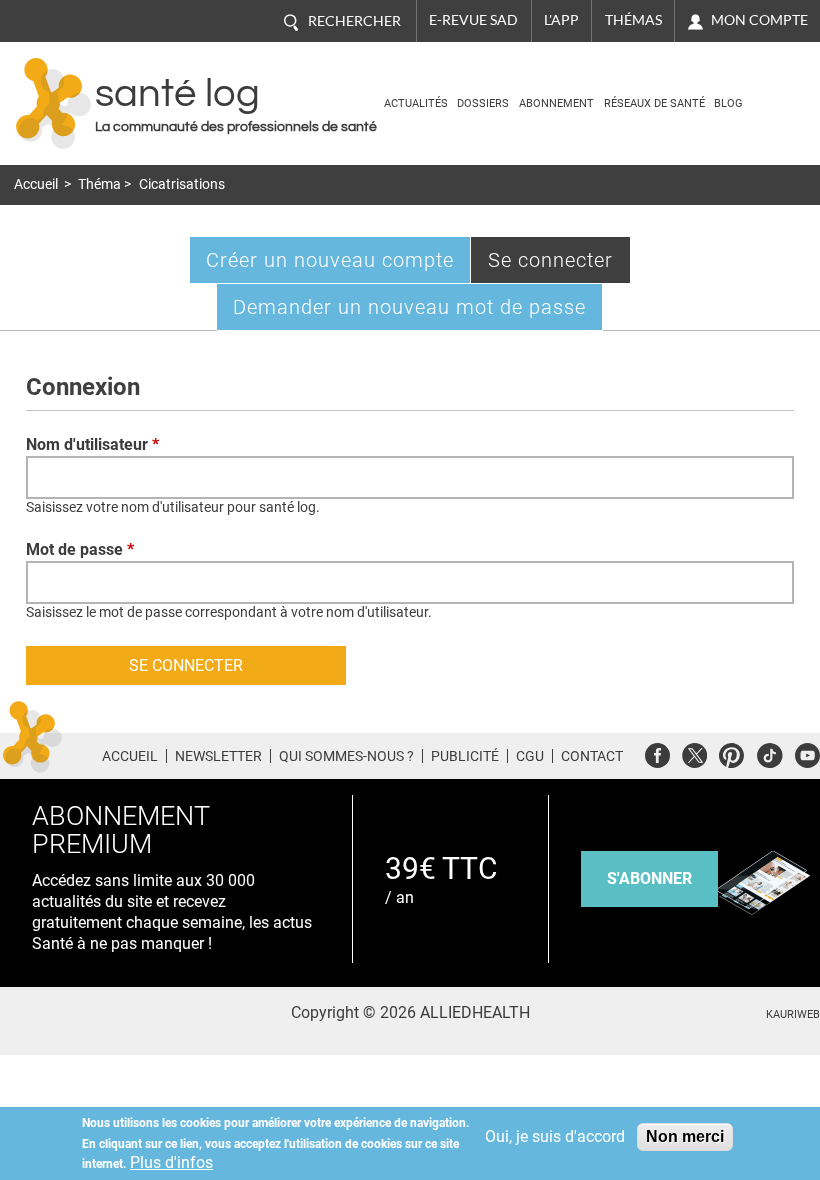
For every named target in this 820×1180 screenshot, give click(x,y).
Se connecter (559, 265)
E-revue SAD (473, 20)
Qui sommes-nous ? (346, 756)
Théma (99, 184)
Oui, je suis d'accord (555, 1136)
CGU (530, 756)
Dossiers (483, 103)
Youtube (807, 752)
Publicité (465, 756)
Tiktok (769, 752)
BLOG (728, 103)
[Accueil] (53, 103)
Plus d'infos (171, 1162)
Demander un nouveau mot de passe (409, 307)
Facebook (657, 752)
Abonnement (556, 103)
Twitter (694, 752)
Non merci (685, 1136)
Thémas (633, 20)
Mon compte (759, 20)
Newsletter (218, 756)
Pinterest (731, 752)
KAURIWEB (793, 1014)
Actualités (416, 103)
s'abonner (649, 878)
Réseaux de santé (654, 103)
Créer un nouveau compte (330, 260)
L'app (561, 20)
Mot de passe (80, 549)
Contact (592, 756)
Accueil (36, 184)
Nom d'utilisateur (92, 444)
